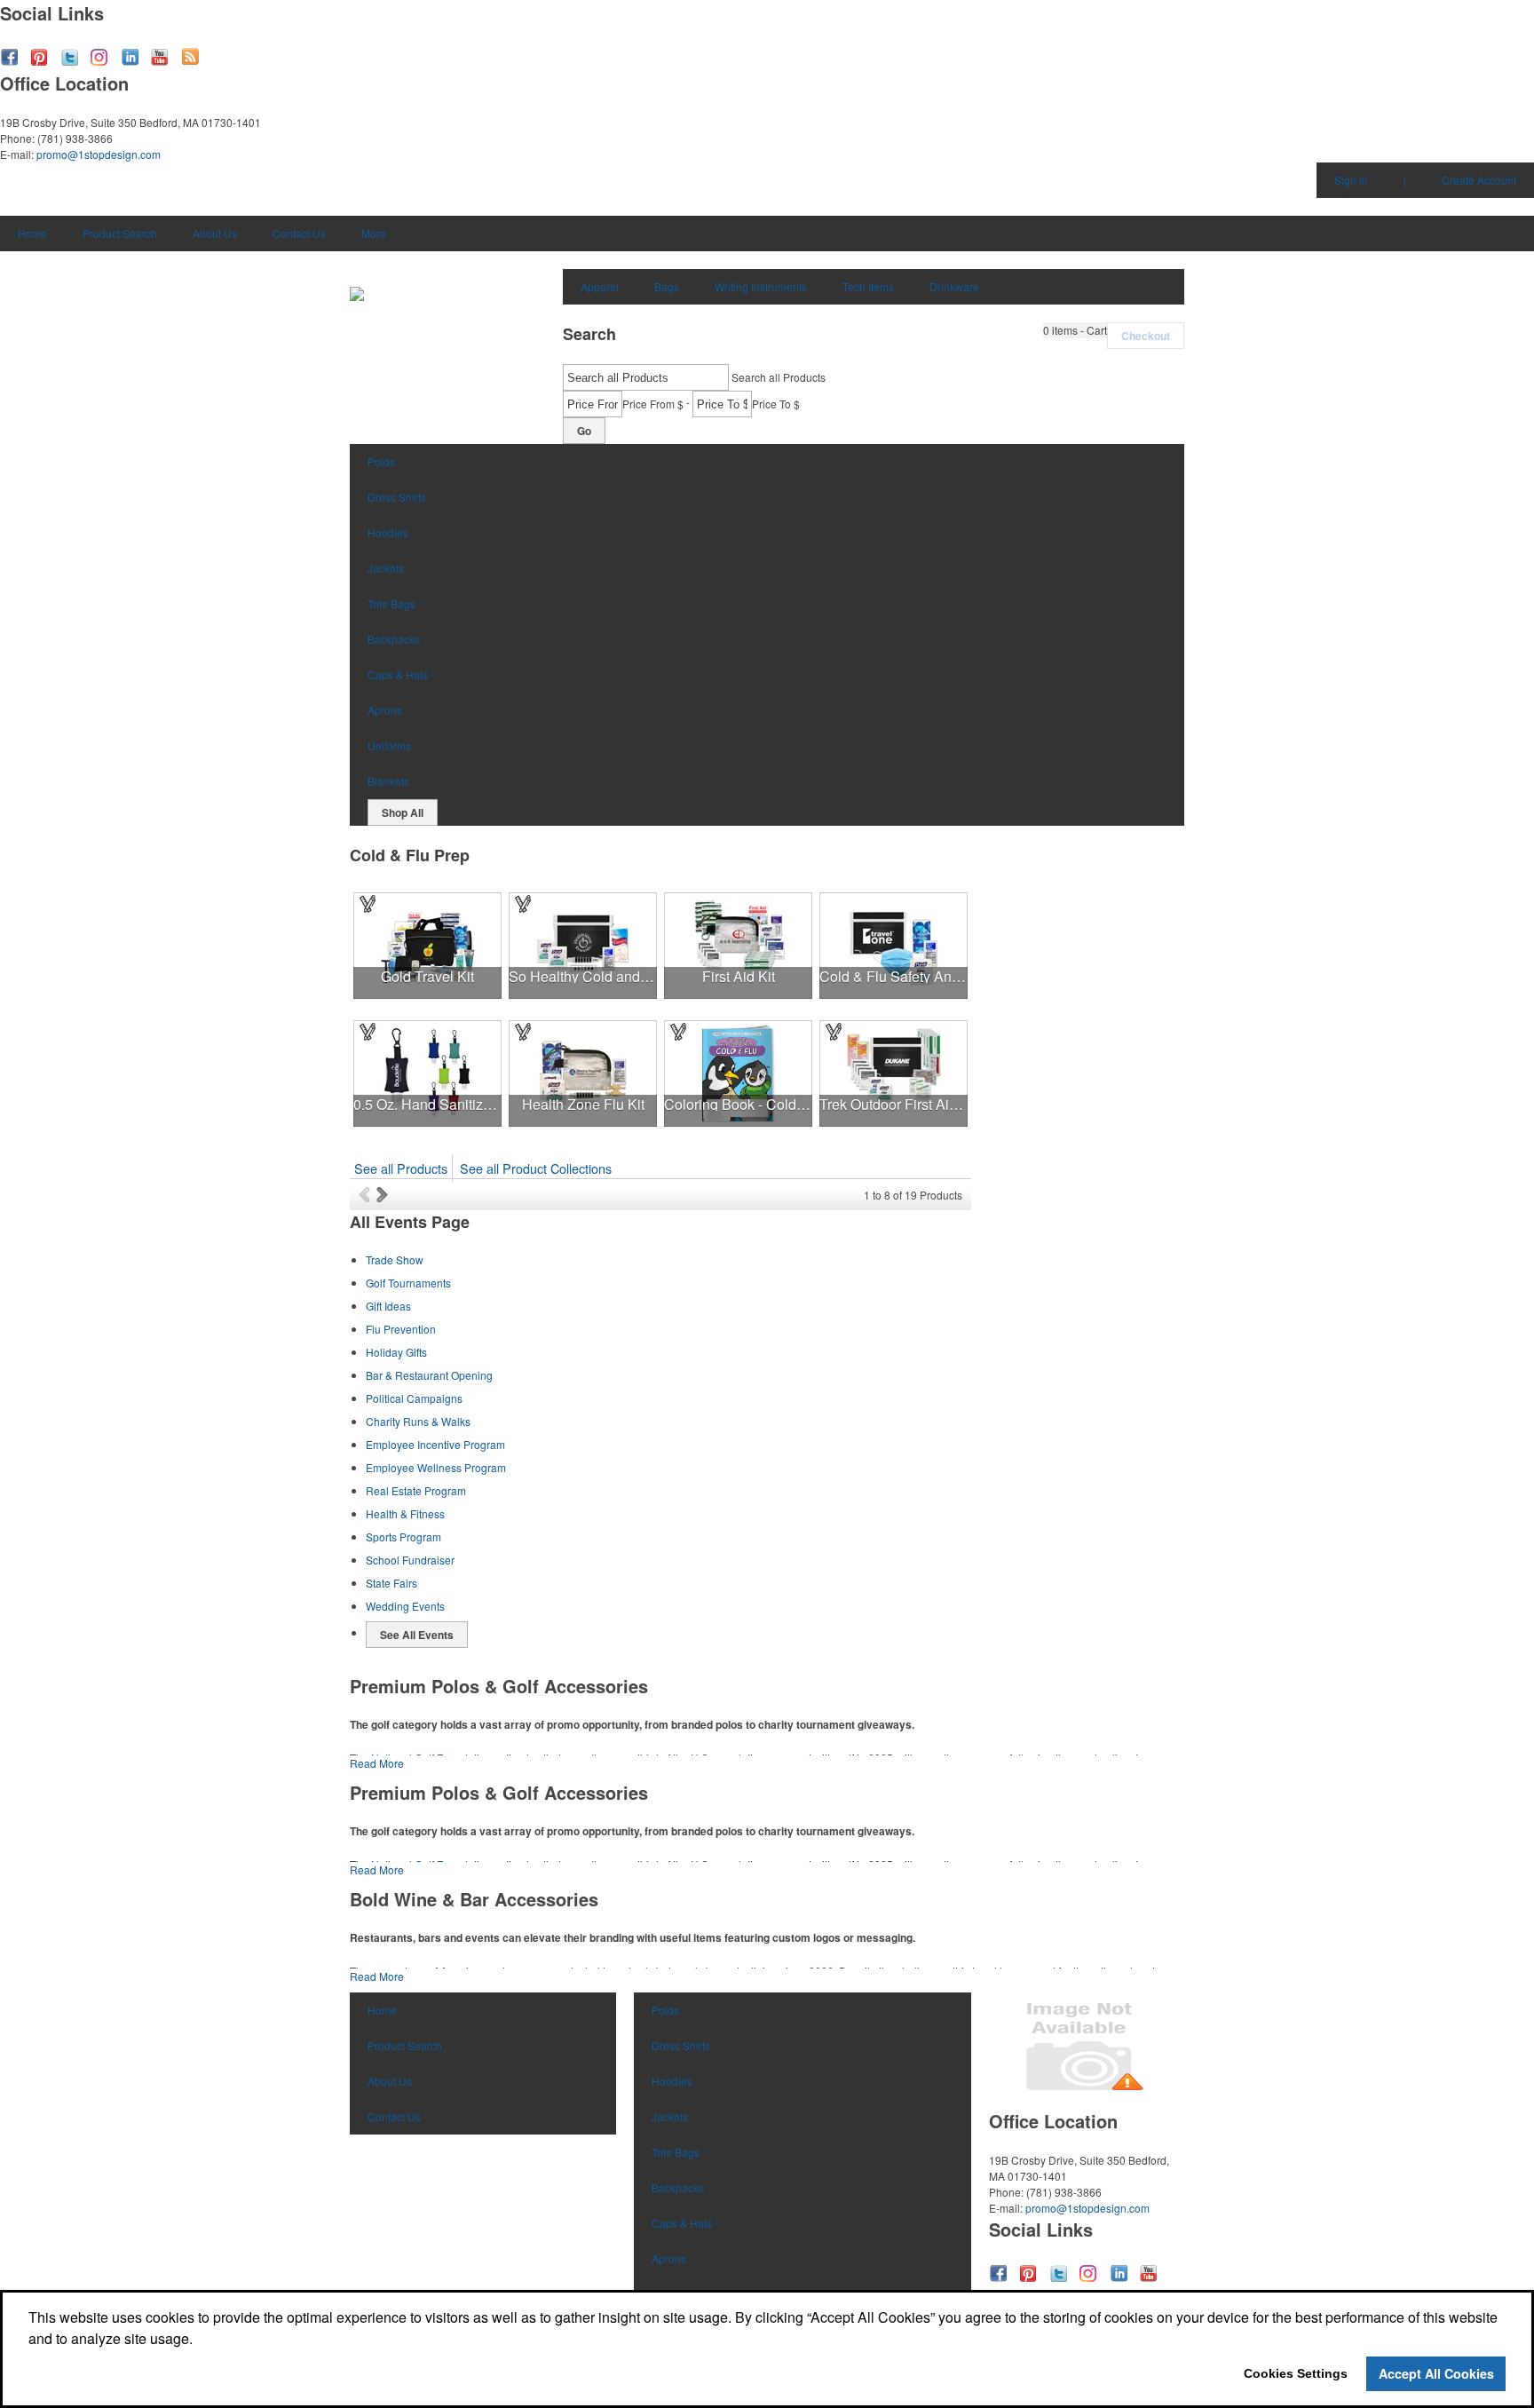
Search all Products (779, 377)
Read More (377, 1763)
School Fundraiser (410, 1560)
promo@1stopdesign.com (99, 154)
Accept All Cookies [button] (1436, 2373)
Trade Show (395, 1259)
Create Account (1479, 180)
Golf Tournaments (408, 1283)
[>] (384, 1194)
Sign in (1351, 180)
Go (584, 431)
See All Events (417, 1635)
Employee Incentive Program (435, 1444)
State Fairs (391, 1583)
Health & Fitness (405, 1513)
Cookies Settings (1296, 2373)
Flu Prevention (401, 1329)
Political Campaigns (414, 1398)
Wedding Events (405, 1606)
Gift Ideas (388, 1306)
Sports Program (403, 1537)
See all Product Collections (536, 1168)
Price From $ (653, 404)
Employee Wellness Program (436, 1467)
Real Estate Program (416, 1490)
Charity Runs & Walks (418, 1421)
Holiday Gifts (396, 1352)
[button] (1075, 330)
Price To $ (776, 404)
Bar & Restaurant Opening (429, 1375)
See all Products (401, 1168)
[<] (368, 1194)
